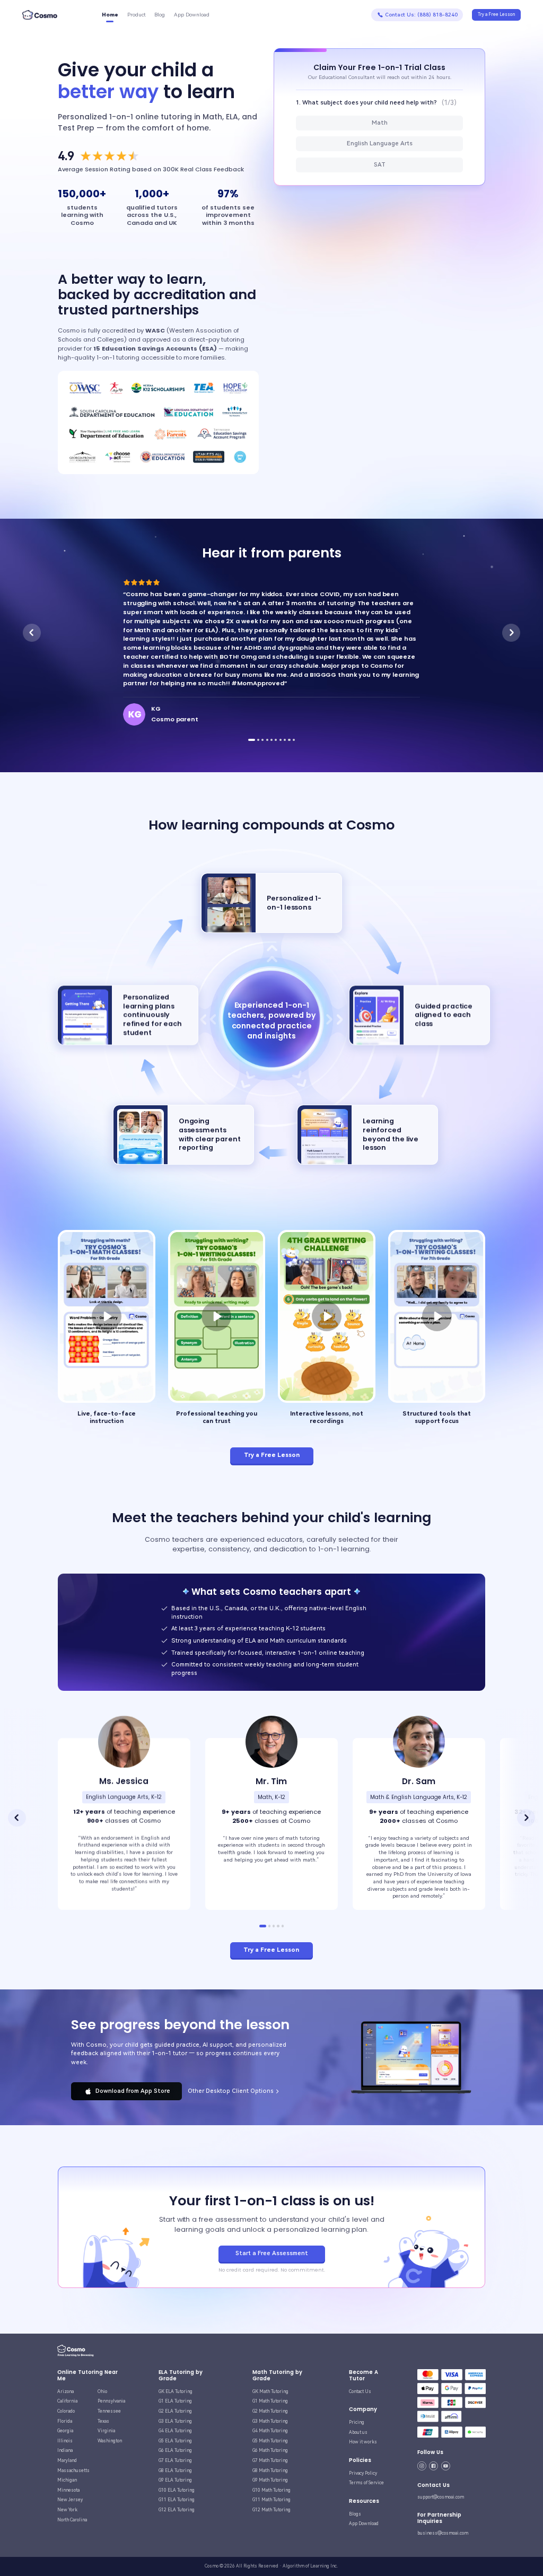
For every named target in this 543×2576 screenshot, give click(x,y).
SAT (380, 165)
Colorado (66, 2411)
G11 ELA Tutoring (177, 2500)
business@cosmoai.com (443, 2533)
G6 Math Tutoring (270, 2450)
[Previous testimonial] (32, 633)
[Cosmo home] (40, 15)
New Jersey (70, 2500)
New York (67, 2510)
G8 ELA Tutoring (175, 2470)
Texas (103, 2421)
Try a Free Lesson (496, 14)
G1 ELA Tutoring (175, 2401)
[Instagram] (422, 2466)
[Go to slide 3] (262, 740)
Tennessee (109, 2411)
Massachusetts (73, 2470)
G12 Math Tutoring (271, 2510)
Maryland (67, 2460)
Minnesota (68, 2490)
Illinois (65, 2441)
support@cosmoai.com (441, 2497)
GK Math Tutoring (270, 2391)
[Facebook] (433, 2466)
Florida (65, 2421)
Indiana (65, 2450)
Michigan (67, 2480)
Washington (110, 2441)
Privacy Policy (363, 2473)
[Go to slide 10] (294, 740)
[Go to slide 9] (289, 740)
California (67, 2401)
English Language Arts (380, 143)
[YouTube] (446, 2466)
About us (358, 2432)
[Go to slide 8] (285, 740)
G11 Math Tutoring (271, 2500)
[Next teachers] (526, 1818)
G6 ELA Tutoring (175, 2450)
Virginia (106, 2431)
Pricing (357, 2422)
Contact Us (360, 2391)
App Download (364, 2523)
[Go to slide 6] (276, 740)
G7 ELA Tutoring (175, 2460)
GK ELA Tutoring (176, 2391)
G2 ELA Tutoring (175, 2411)
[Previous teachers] (17, 1818)
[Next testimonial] (511, 633)
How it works (363, 2442)
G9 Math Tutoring (270, 2480)
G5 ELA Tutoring (175, 2441)
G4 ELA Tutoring (175, 2431)
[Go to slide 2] (256, 740)
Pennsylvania (111, 2401)
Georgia (65, 2431)
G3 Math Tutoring (270, 2421)
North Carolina (72, 2520)
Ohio (102, 2391)
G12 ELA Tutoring (177, 2510)
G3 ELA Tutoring (175, 2421)
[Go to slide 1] (249, 740)
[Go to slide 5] (271, 740)
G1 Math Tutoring (270, 2401)
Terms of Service (366, 2483)
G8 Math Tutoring (270, 2470)
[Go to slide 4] (267, 740)
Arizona (65, 2391)
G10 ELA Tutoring (177, 2490)
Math (380, 123)
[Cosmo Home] (76, 2351)
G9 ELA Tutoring (175, 2480)
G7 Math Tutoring (270, 2460)
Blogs (355, 2514)
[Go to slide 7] (281, 740)
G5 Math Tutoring (270, 2441)
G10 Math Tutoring (271, 2490)
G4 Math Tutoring (270, 2431)
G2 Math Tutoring (270, 2411)
